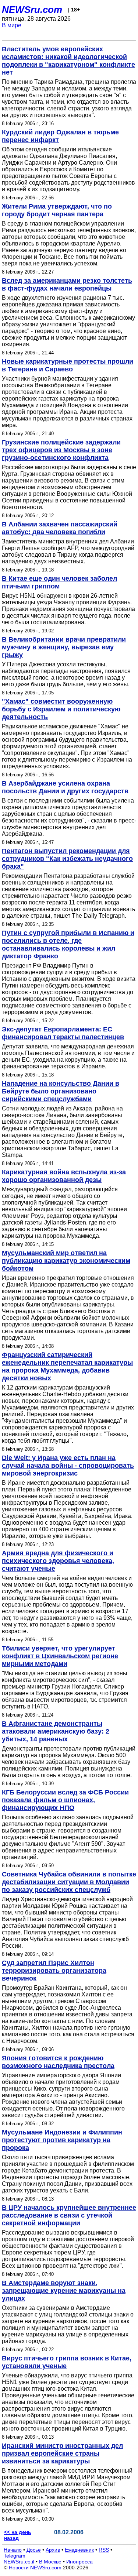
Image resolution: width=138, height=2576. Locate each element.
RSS (104, 2550)
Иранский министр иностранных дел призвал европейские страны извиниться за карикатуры (62, 2453)
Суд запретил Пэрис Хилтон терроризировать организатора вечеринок (54, 1971)
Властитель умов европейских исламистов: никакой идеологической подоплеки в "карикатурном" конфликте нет (68, 61)
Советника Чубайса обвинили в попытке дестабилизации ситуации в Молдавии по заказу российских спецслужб (69, 1882)
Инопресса (79, 2562)
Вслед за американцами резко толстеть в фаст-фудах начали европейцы (67, 284)
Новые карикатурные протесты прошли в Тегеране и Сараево (68, 365)
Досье (34, 2550)
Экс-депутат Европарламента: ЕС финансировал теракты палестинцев (63, 1033)
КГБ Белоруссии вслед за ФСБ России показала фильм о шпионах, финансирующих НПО (65, 1800)
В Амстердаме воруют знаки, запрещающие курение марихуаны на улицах (64, 2291)
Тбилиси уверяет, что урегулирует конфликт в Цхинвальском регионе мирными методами (60, 1656)
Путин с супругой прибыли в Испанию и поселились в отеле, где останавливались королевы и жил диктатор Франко (68, 944)
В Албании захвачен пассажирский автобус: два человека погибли (60, 528)
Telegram (15, 2556)
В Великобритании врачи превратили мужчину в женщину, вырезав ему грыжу (64, 647)
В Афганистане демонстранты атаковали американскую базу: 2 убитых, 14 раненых (56, 1731)
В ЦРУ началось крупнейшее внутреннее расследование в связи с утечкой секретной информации (69, 2215)
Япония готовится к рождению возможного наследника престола (58, 2062)
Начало (13, 2550)
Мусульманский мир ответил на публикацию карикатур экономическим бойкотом (66, 1261)
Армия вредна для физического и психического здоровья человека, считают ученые (58, 1561)
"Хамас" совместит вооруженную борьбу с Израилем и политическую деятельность (61, 709)
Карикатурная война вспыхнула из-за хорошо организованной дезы (64, 1176)
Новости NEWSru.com (35, 2568)
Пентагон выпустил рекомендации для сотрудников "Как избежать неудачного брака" (67, 859)
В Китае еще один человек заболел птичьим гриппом (59, 582)
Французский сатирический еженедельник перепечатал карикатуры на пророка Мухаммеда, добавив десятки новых (67, 1366)
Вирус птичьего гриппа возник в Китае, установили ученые (67, 2362)
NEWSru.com (32, 10)
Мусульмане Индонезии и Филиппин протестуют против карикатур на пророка (62, 2140)
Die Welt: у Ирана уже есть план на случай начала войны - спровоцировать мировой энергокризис (68, 1466)
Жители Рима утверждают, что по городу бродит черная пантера (57, 210)
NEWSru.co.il (19, 2562)
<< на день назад (18, 2535)
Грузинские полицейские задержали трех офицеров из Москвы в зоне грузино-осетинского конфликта (61, 450)
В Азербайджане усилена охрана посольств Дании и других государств (65, 787)
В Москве (50, 2562)
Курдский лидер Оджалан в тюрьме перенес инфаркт (60, 136)
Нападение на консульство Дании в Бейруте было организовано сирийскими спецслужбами (61, 1091)
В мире (12, 25)
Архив (53, 2550)
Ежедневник (79, 2550)
